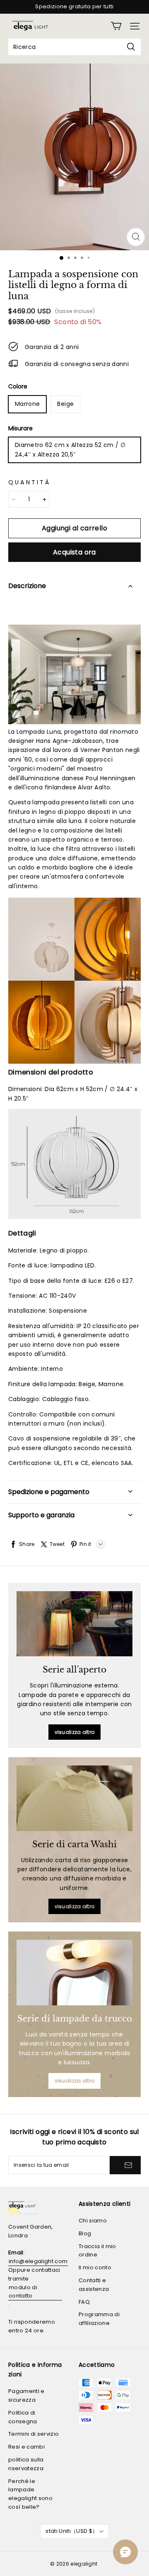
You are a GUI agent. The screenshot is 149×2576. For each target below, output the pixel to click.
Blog (85, 2233)
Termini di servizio (34, 2434)
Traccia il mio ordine (97, 2251)
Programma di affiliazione (99, 2319)
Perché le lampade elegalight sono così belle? (30, 2494)
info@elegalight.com (38, 2261)
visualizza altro (75, 1732)
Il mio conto (95, 2267)
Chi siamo (93, 2221)
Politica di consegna (23, 2417)
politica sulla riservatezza (26, 2464)
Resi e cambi (26, 2447)
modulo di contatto (23, 2292)
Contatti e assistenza (94, 2285)
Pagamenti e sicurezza (26, 2395)
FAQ (84, 2302)
